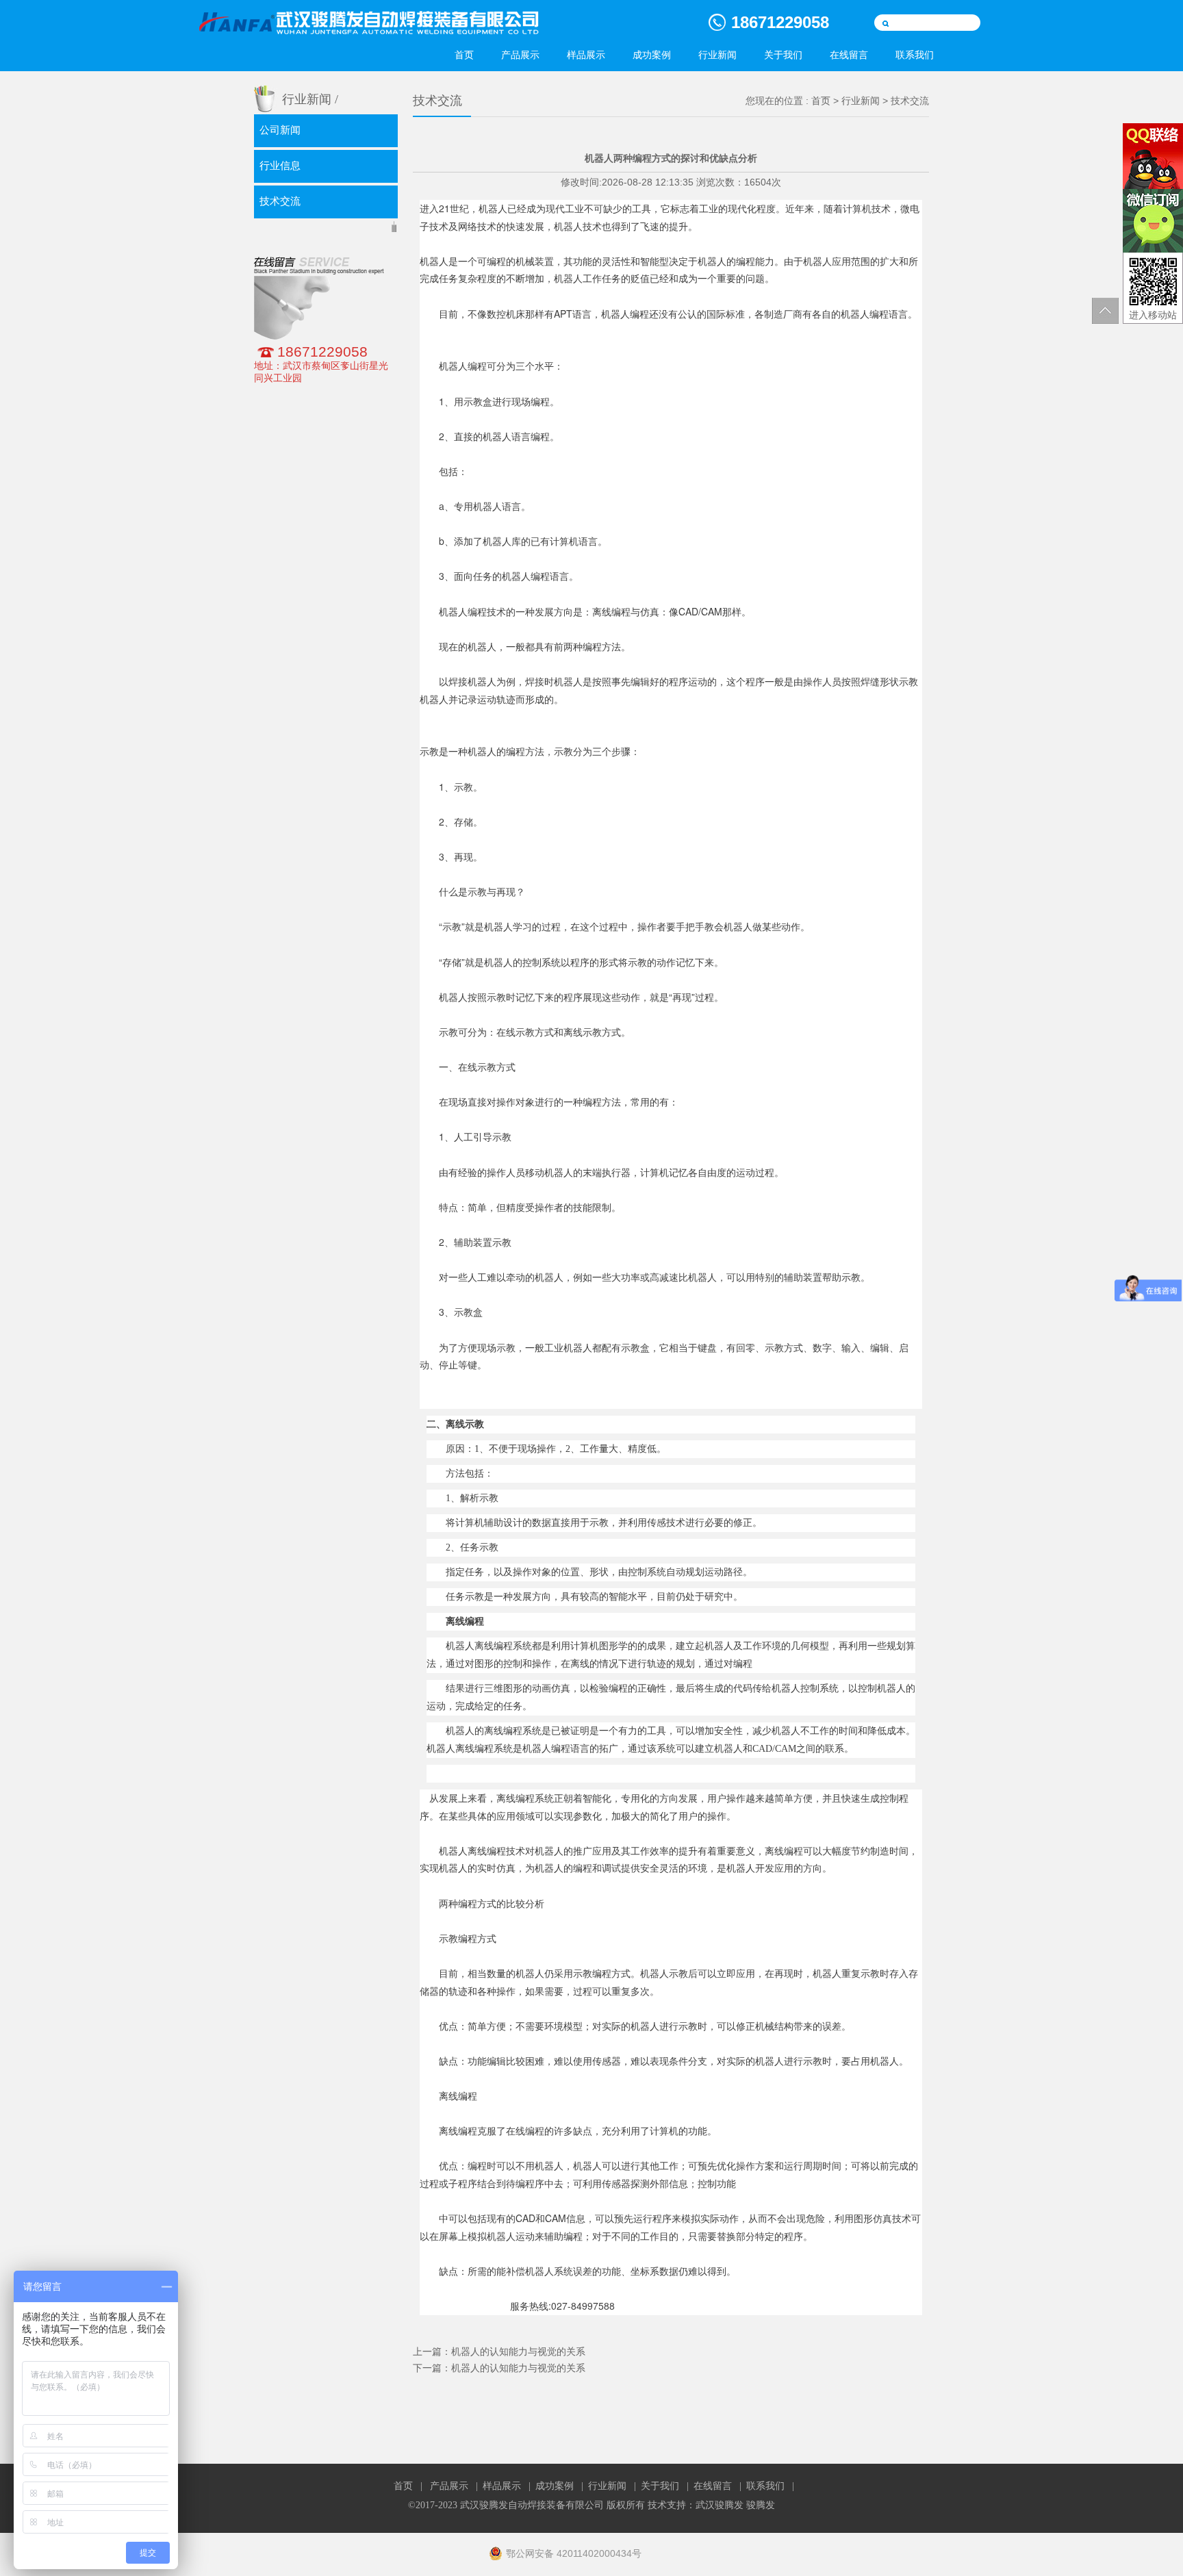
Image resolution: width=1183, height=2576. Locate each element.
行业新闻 (717, 55)
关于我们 (783, 55)
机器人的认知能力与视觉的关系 (518, 2351)
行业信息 (280, 166)
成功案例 (652, 55)
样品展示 (586, 55)
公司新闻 (280, 130)
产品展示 (520, 55)
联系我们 (915, 55)
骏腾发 (761, 2505)
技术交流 (280, 201)
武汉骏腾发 (720, 2505)
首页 (464, 55)
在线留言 (849, 55)
